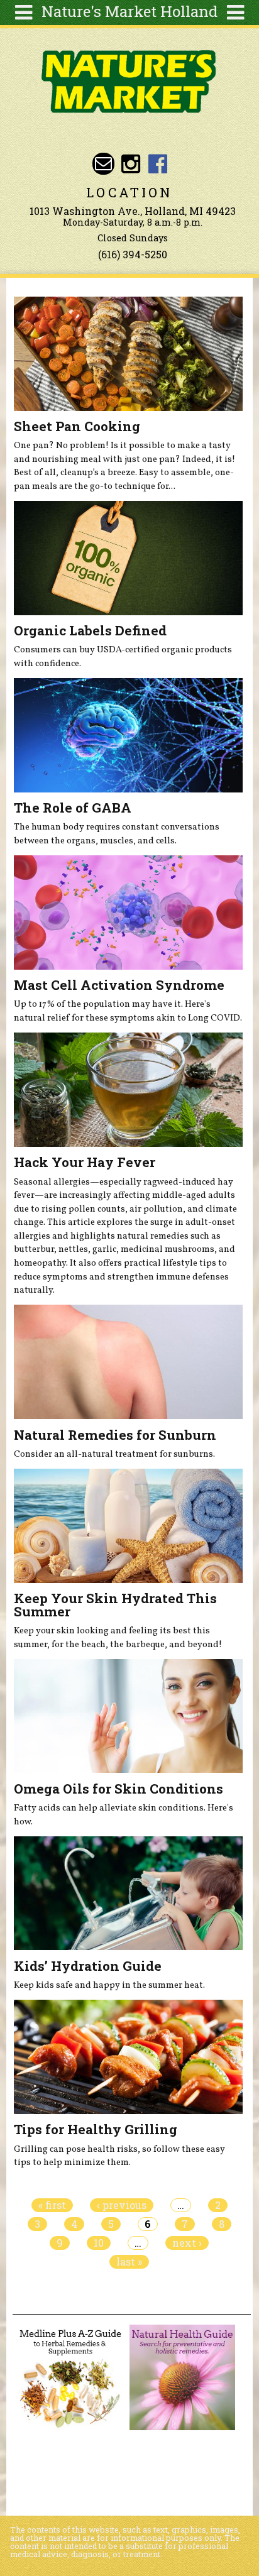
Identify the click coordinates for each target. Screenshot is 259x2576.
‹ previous (122, 2205)
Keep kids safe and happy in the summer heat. (109, 1985)
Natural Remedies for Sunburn (115, 1435)
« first (52, 2205)
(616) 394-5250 (133, 254)
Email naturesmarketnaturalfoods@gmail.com (103, 164)
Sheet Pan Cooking (77, 426)
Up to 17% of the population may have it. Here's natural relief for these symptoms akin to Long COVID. (128, 1011)
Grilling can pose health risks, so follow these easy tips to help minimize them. (119, 2156)
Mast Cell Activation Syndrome (119, 985)
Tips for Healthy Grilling (96, 2129)
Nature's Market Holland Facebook (158, 164)
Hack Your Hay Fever (85, 1162)
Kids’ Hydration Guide (88, 1966)
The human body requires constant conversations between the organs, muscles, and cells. (117, 834)
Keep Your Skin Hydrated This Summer (115, 1605)
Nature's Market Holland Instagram (130, 164)
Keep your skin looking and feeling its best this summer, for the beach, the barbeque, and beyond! (118, 1638)
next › (187, 2243)
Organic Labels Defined (90, 630)
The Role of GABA (73, 808)
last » (129, 2262)
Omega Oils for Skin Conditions (118, 1789)
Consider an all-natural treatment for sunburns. (114, 1454)
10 (99, 2243)
